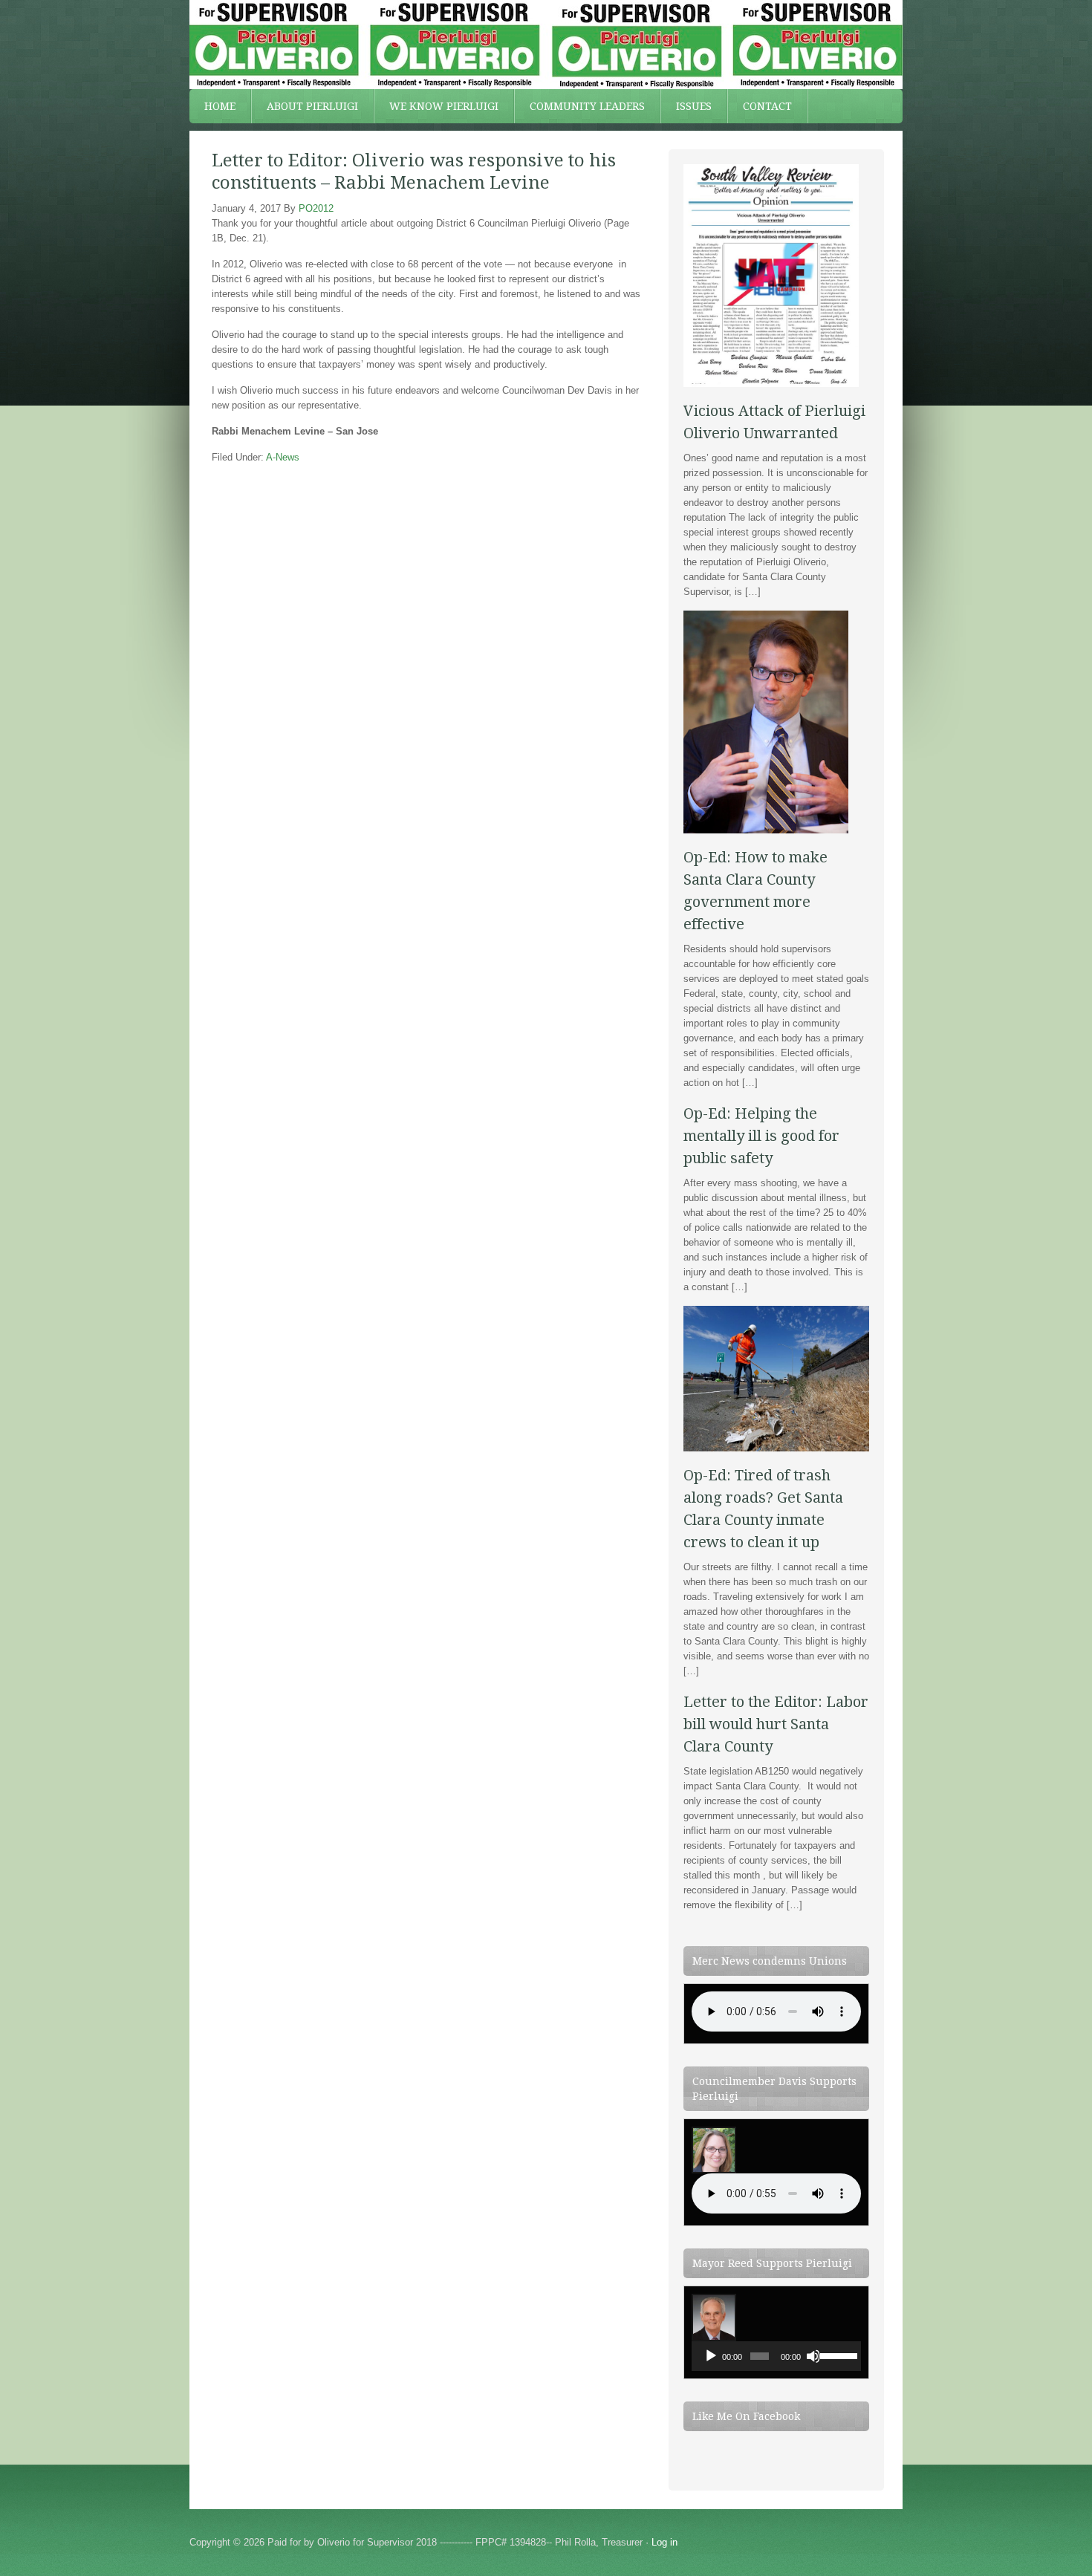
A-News (283, 457)
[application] (776, 2356)
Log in (664, 2542)
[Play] (711, 2356)
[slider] (837, 2355)
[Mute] (813, 2356)
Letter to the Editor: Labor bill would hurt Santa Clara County (776, 1724)
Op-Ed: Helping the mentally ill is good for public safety (761, 1136)
